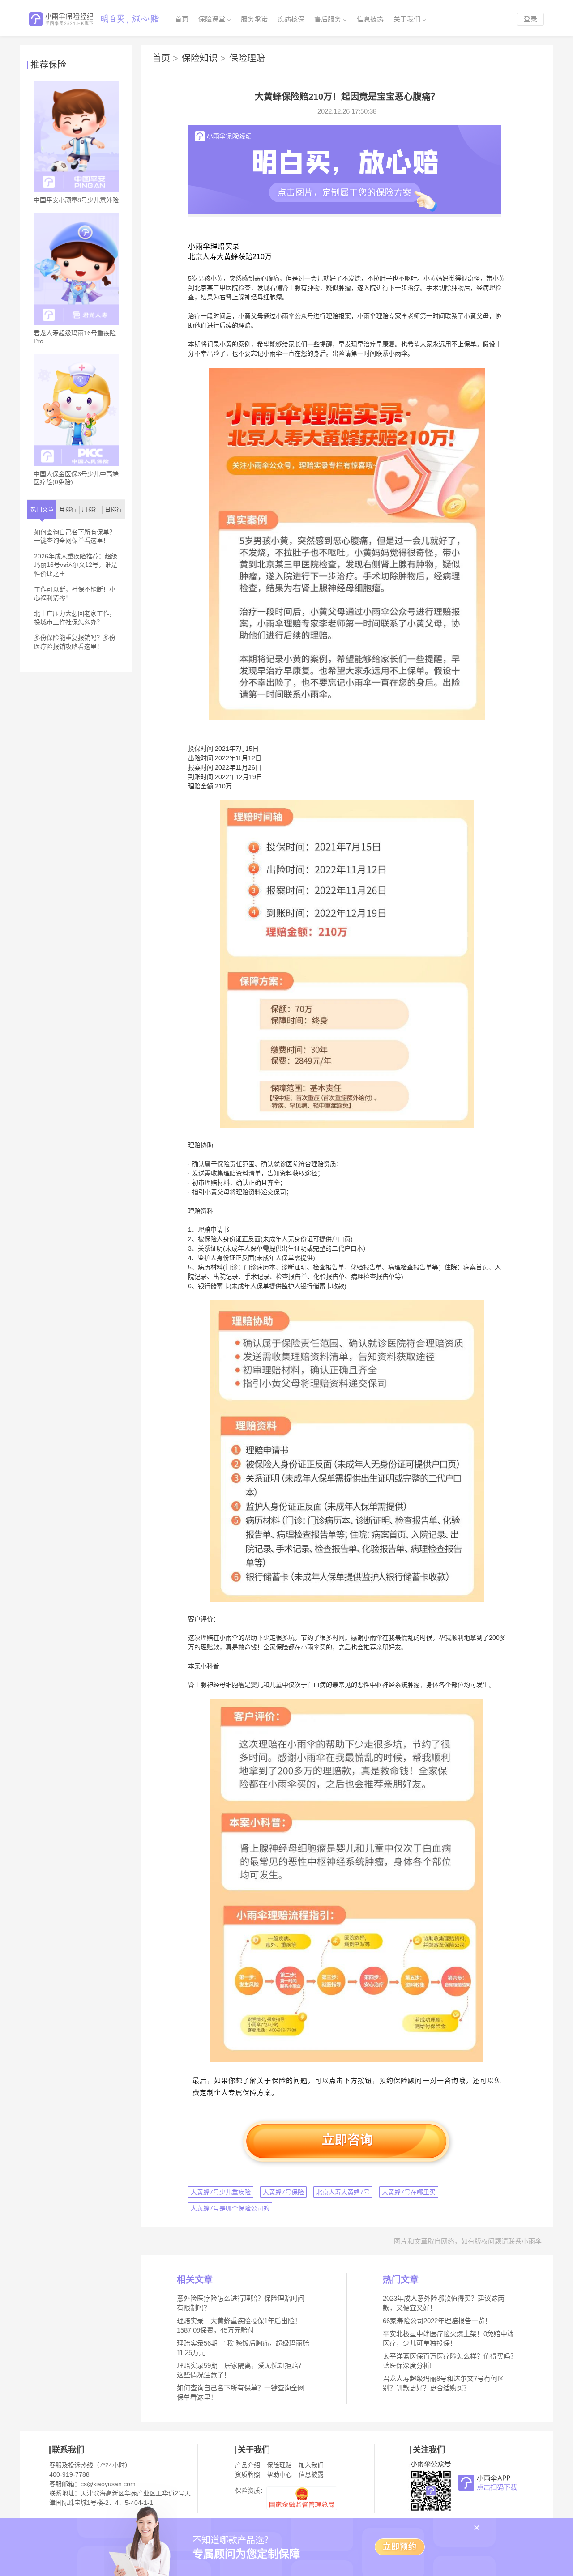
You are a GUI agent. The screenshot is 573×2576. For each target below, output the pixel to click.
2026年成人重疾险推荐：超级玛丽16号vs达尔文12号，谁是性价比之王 (76, 565)
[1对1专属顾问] (345, 212)
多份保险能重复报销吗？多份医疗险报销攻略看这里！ (75, 642)
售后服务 (328, 19)
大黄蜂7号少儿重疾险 (221, 2192)
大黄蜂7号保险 (283, 2192)
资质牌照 (248, 2474)
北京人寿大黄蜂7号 (343, 2192)
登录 (530, 19)
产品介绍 (248, 2465)
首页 (182, 19)
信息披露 (370, 19)
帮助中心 (279, 2474)
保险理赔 (247, 58)
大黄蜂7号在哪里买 (409, 2192)
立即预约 (400, 2547)
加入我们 (311, 2465)
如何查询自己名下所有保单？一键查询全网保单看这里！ (75, 536)
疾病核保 (291, 19)
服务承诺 (254, 19)
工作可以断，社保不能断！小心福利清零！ (75, 594)
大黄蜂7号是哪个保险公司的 (230, 2208)
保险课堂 (212, 19)
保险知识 (204, 58)
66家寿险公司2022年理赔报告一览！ (437, 2321)
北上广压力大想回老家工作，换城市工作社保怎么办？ (75, 618)
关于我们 (407, 19)
